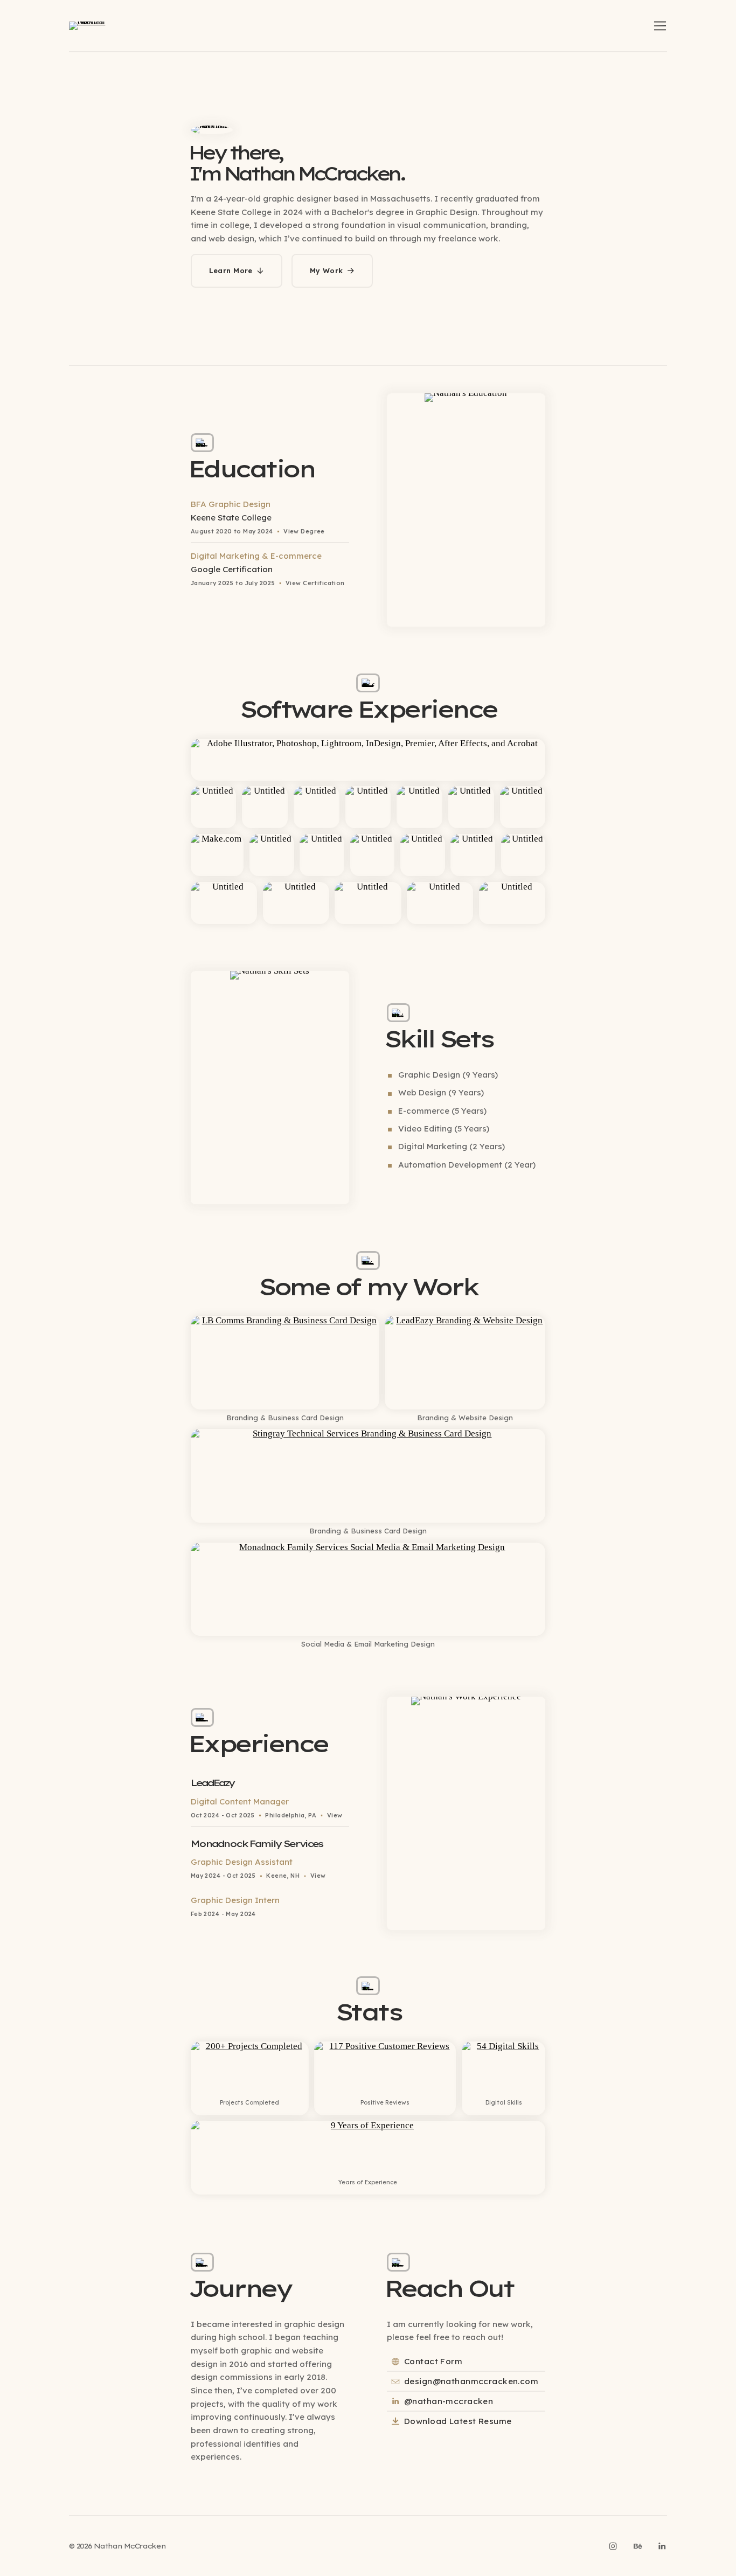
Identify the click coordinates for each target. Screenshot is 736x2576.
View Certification (315, 583)
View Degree (304, 531)
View (335, 1815)
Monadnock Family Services (257, 1844)
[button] (660, 26)
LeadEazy (213, 1783)
